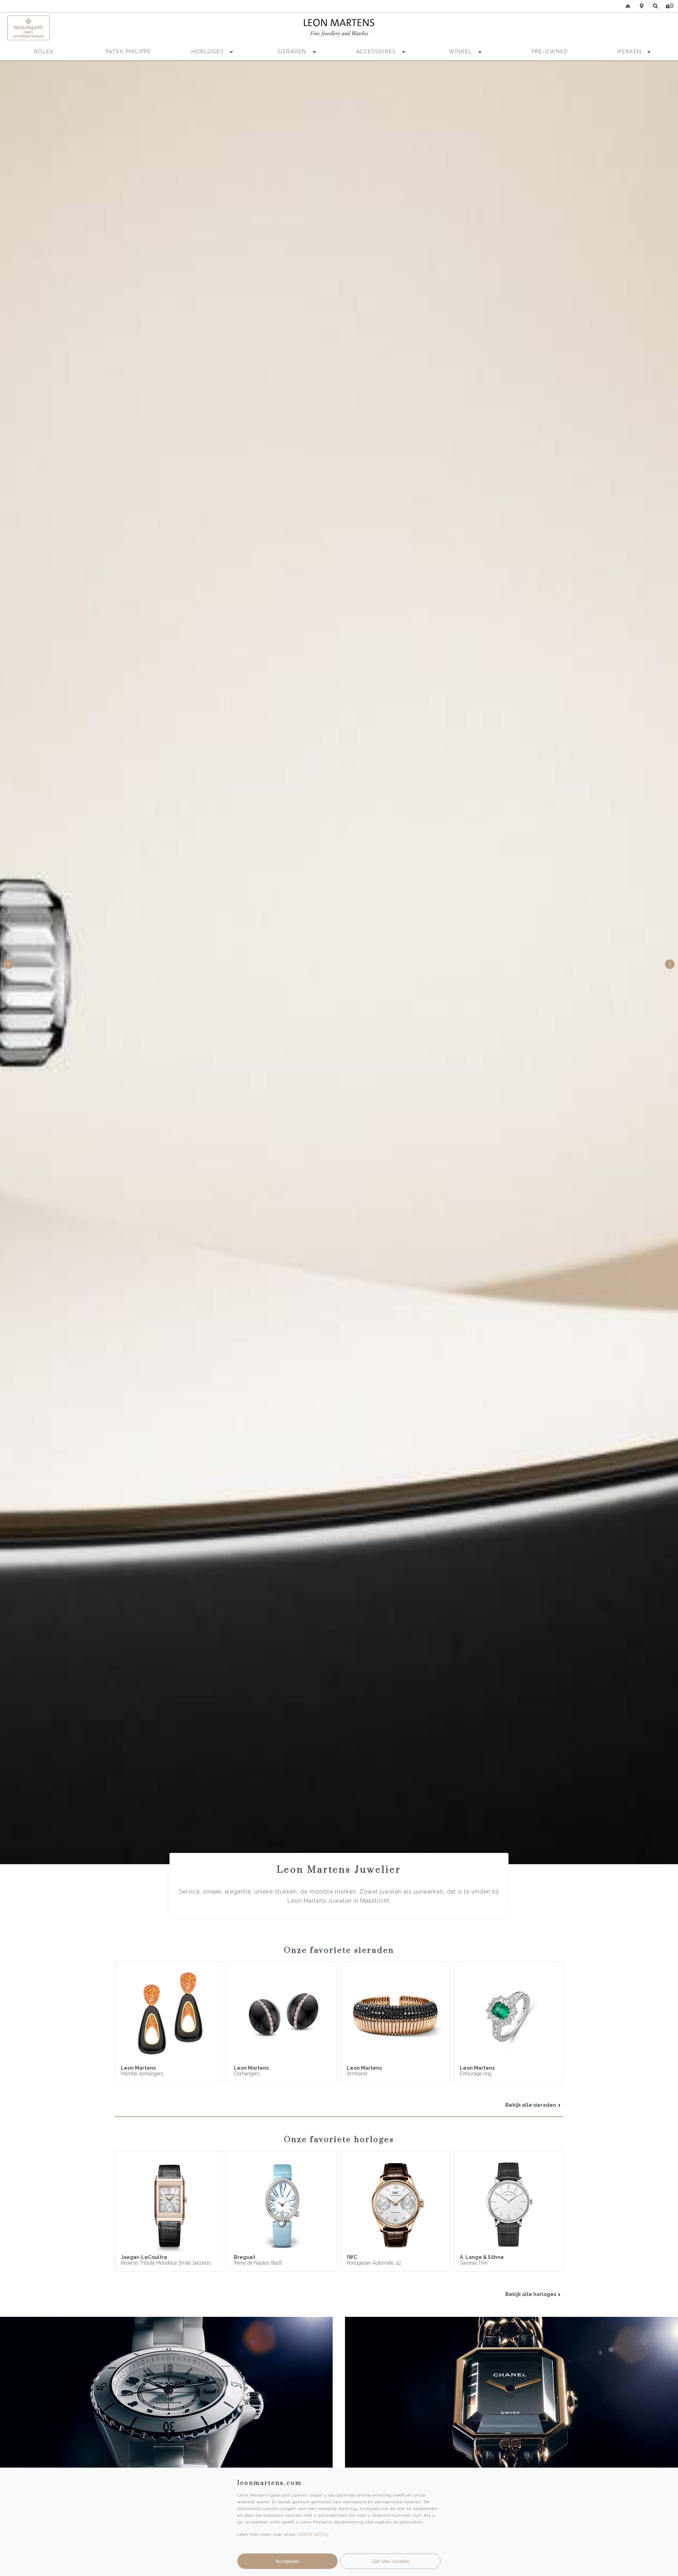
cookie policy (313, 2534)
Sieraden (293, 52)
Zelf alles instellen (391, 2561)
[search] (656, 6)
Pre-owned (550, 52)
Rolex (44, 52)
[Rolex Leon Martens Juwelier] (589, 28)
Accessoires (377, 52)
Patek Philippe (128, 52)
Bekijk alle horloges (531, 2294)
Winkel (462, 52)
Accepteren (287, 2561)
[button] (670, 964)
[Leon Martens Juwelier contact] (628, 6)
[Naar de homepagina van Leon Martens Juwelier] (339, 28)
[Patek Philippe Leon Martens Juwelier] (89, 28)
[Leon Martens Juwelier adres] (642, 6)
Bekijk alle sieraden (531, 2105)
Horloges (209, 52)
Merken (629, 52)
